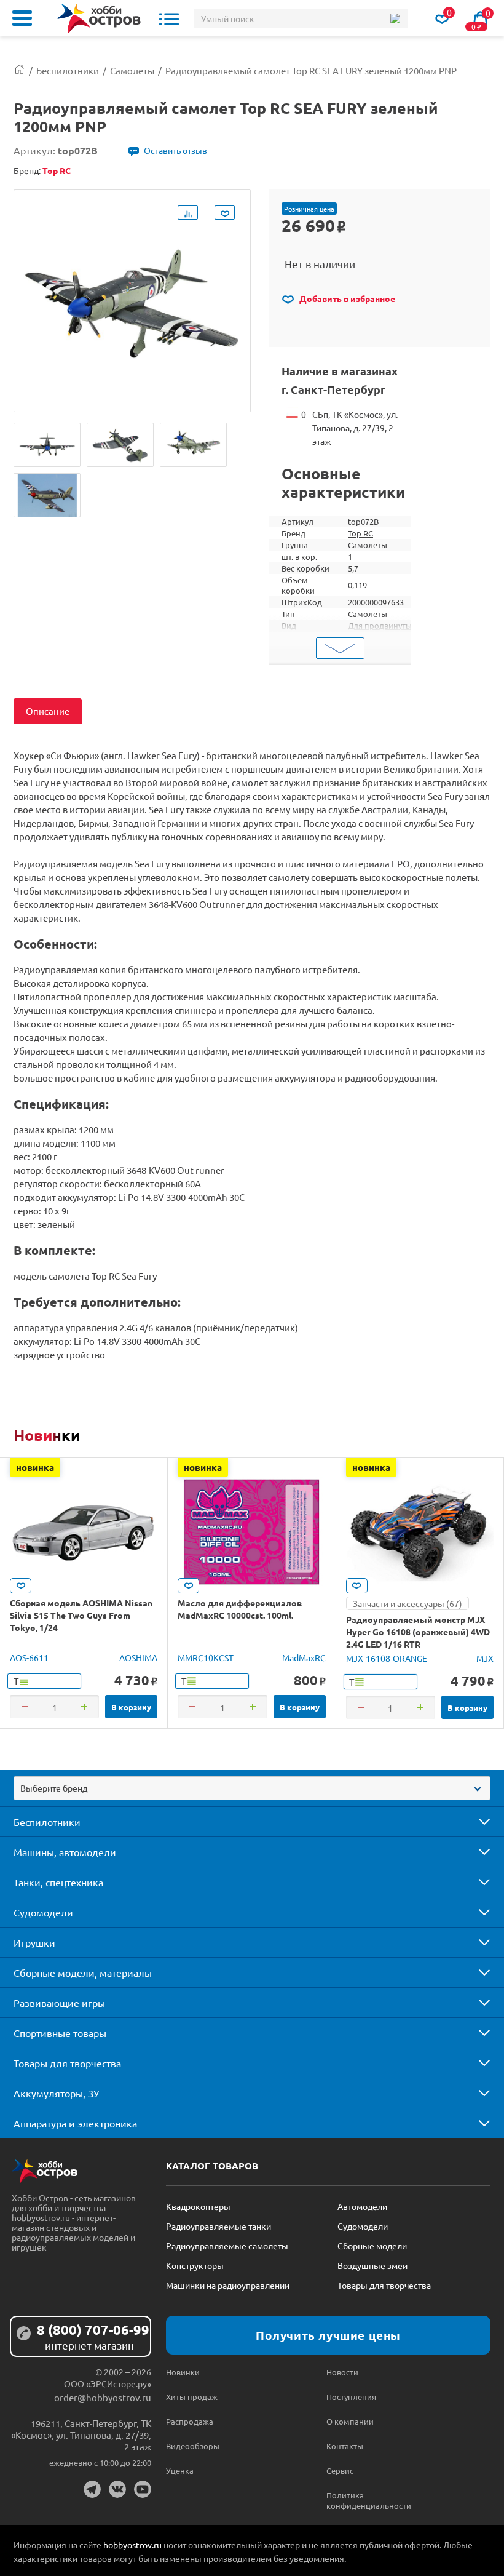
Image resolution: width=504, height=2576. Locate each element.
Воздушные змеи (372, 2265)
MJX (485, 1658)
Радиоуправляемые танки (219, 2226)
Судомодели (43, 1912)
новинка (35, 1467)
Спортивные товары (60, 2033)
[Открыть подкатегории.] (476, 1822)
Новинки (47, 1435)
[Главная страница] (19, 70)
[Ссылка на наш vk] (117, 2489)
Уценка (180, 2470)
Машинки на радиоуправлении (228, 2285)
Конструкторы (195, 2265)
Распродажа (190, 2421)
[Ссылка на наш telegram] (92, 2489)
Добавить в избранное (346, 298)
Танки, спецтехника (58, 1882)
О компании (350, 2421)
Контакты (345, 2446)
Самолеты (368, 545)
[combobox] (252, 1788)
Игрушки (34, 1942)
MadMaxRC (304, 1657)
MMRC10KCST (206, 1657)
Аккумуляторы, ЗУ (56, 2093)
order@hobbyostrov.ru (103, 2397)
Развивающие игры (59, 2003)
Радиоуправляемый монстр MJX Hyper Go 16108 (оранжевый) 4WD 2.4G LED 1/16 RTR (418, 1632)
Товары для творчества (67, 2063)
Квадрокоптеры (198, 2206)
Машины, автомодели (65, 1852)
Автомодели (362, 2206)
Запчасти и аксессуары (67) (408, 1603)
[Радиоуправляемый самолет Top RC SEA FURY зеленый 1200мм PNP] (47, 445)
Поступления (351, 2397)
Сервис (340, 2470)
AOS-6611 (29, 1657)
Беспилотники (47, 1822)
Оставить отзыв (175, 150)
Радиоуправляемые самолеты (227, 2246)
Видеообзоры (193, 2446)
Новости (342, 2372)
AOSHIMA (138, 1657)
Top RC (360, 533)
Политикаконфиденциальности (366, 2500)
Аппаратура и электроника (75, 2123)
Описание (48, 711)
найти (395, 18)
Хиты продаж (192, 2397)
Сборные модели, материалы (83, 1972)
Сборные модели (372, 2246)
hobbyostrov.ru (132, 2545)
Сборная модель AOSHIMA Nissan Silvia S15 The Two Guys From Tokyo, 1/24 (81, 1615)
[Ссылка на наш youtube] (143, 2489)
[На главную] (99, 18)
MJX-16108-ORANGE (387, 1658)
